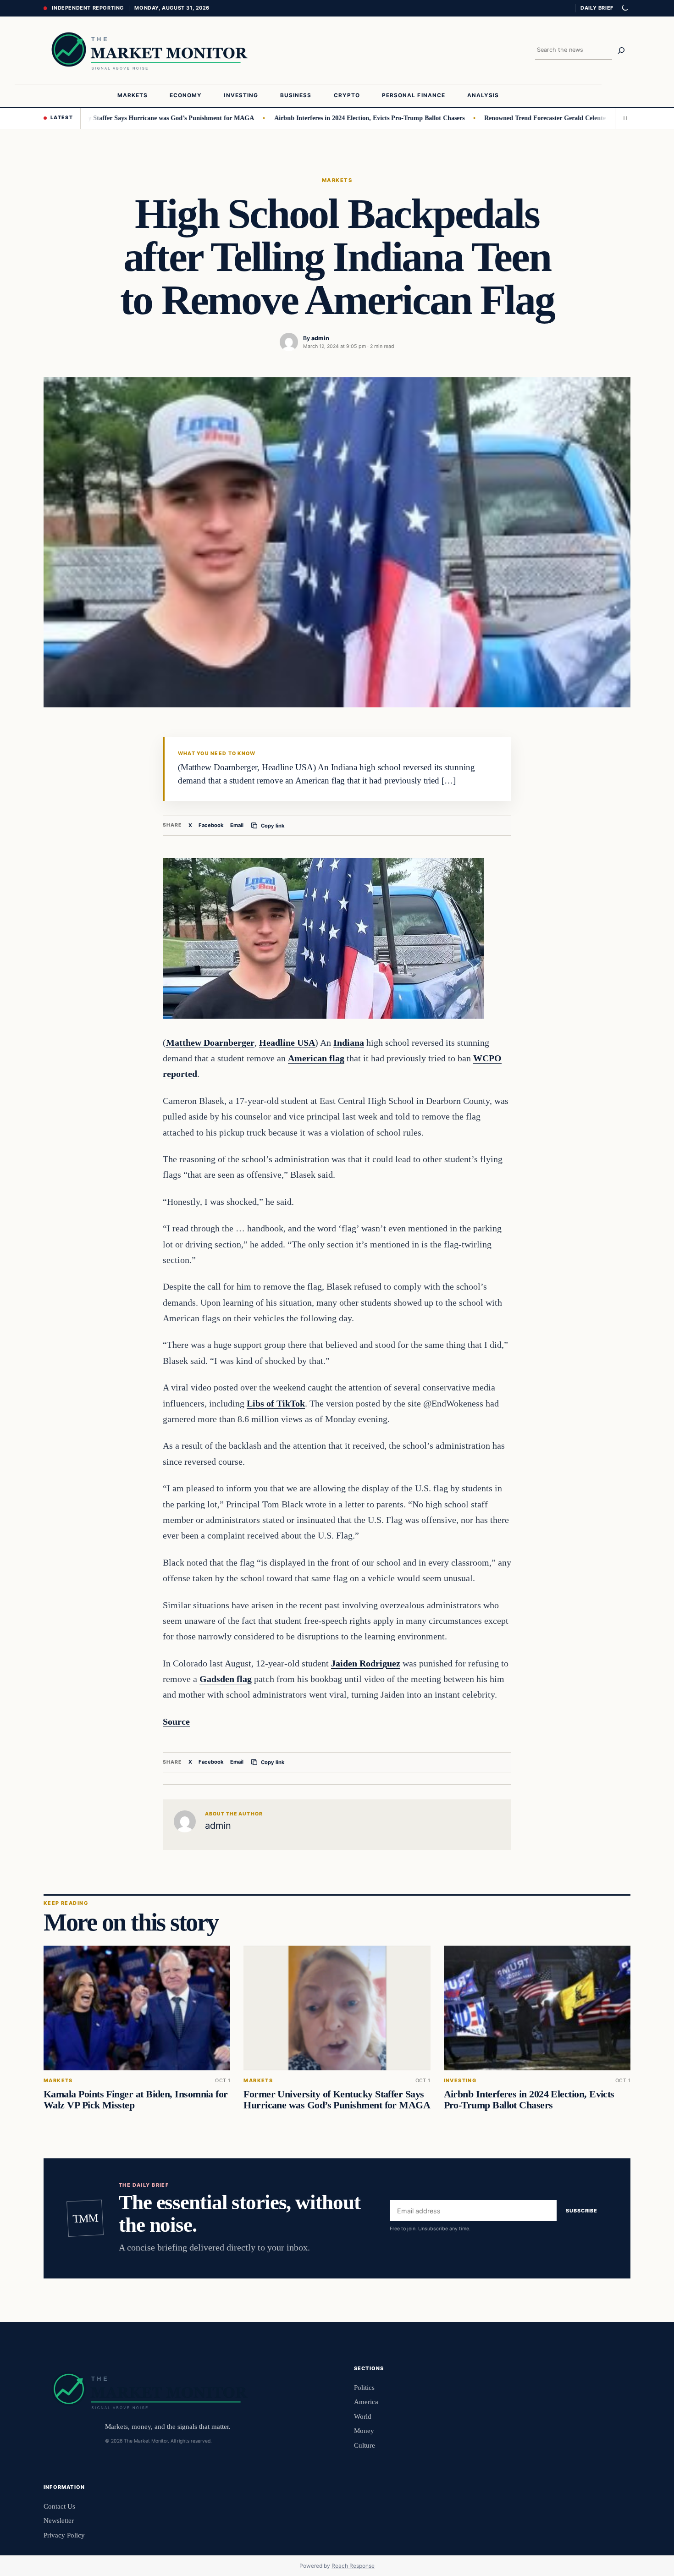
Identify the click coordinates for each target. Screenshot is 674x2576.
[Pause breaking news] (623, 118)
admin (320, 338)
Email (237, 825)
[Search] (621, 50)
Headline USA (287, 1043)
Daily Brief (597, 8)
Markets (337, 180)
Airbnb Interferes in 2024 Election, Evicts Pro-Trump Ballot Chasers (322, 118)
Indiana (349, 1043)
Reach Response (353, 2566)
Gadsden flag (226, 1679)
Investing (460, 2081)
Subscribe (582, 2211)
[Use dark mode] (624, 8)
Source (176, 1721)
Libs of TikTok (276, 1403)
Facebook (211, 825)
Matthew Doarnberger (210, 1043)
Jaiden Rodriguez (366, 1663)
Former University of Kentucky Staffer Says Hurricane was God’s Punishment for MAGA (337, 2100)
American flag (316, 1058)
